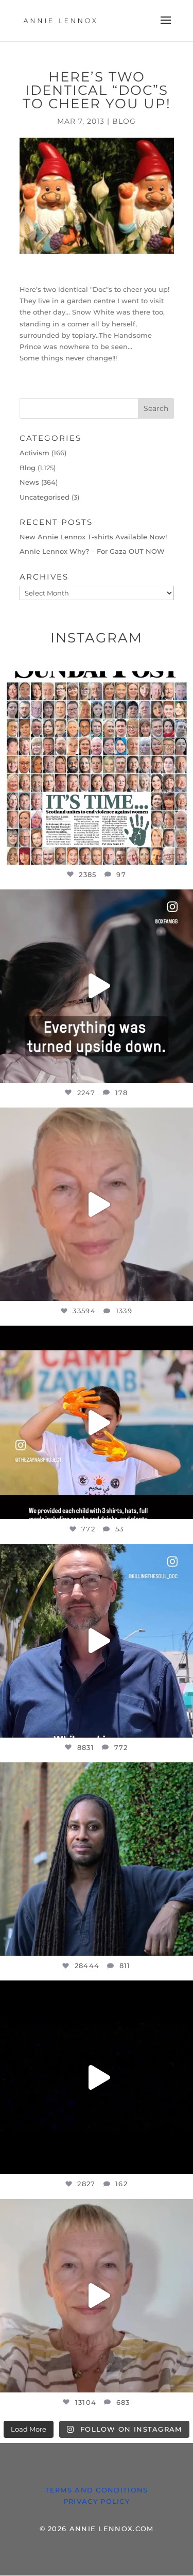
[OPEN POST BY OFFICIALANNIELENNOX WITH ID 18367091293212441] (97, 2296)
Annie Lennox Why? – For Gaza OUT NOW (92, 551)
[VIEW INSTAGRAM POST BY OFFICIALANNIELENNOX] (183, 852)
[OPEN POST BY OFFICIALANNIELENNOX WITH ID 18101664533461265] (97, 1859)
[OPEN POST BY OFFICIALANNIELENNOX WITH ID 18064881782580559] (97, 2077)
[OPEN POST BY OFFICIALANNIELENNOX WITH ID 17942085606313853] (97, 768)
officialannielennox (95, 681)
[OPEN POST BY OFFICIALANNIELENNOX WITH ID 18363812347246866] (97, 1641)
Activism (34, 453)
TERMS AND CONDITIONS (97, 2490)
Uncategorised (45, 497)
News (29, 482)
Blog (124, 121)
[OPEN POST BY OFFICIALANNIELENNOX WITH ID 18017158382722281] (97, 986)
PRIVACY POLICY (97, 2501)
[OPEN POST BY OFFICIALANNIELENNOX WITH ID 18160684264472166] (97, 1422)
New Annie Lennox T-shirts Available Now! (93, 537)
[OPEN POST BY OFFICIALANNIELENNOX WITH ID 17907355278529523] (97, 1204)
